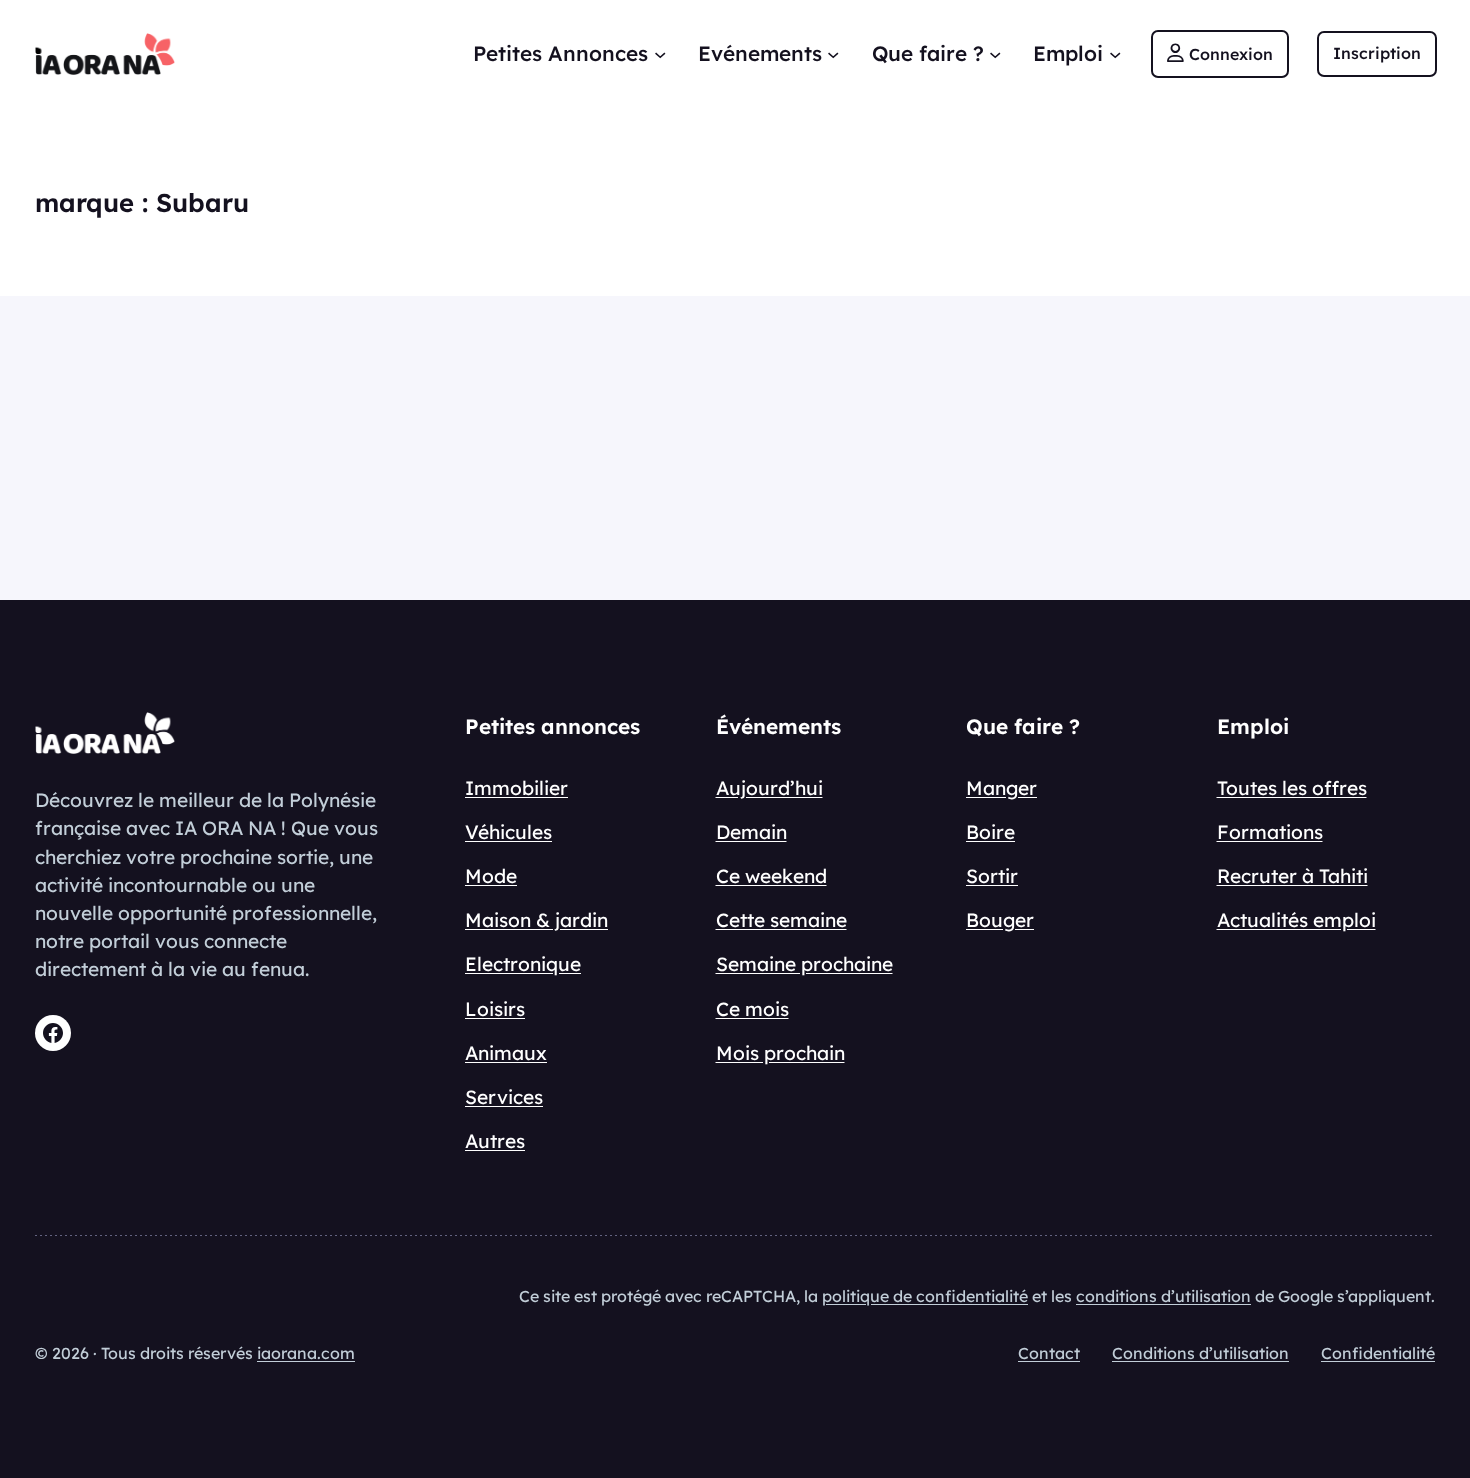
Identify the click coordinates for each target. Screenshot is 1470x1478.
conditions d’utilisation (1163, 1296)
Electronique (523, 964)
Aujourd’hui (769, 788)
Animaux (506, 1053)
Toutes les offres (1292, 788)
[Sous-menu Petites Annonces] (660, 54)
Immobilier (516, 788)
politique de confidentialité (925, 1296)
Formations (1270, 832)
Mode (491, 876)
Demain (751, 832)
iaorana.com (306, 1353)
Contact (1049, 1353)
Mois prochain (780, 1053)
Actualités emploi (1296, 920)
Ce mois (752, 1009)
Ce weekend (771, 876)
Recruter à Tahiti (1292, 876)
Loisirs (495, 1009)
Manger (1001, 788)
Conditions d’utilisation (1200, 1353)
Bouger (1000, 920)
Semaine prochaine (804, 964)
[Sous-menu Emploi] (1115, 54)
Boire (990, 832)
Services (504, 1097)
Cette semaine (781, 920)
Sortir (992, 876)
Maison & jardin (536, 920)
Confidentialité (1378, 1353)
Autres (495, 1141)
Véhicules (508, 832)
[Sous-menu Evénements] (833, 54)
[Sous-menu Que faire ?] (995, 54)
